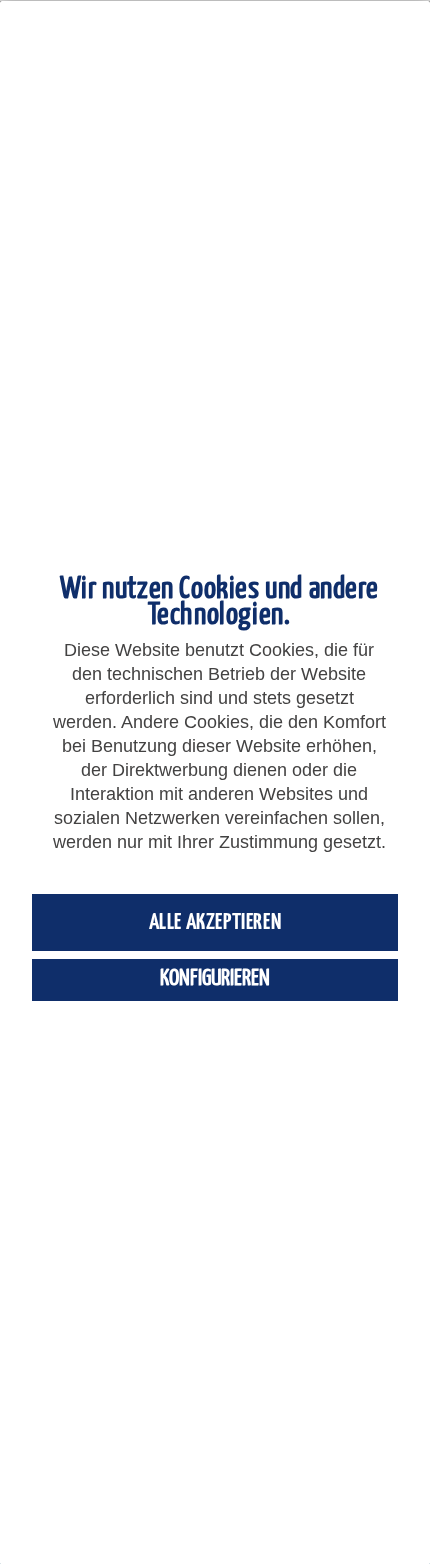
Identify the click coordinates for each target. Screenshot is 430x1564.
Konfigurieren (215, 978)
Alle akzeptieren (215, 922)
